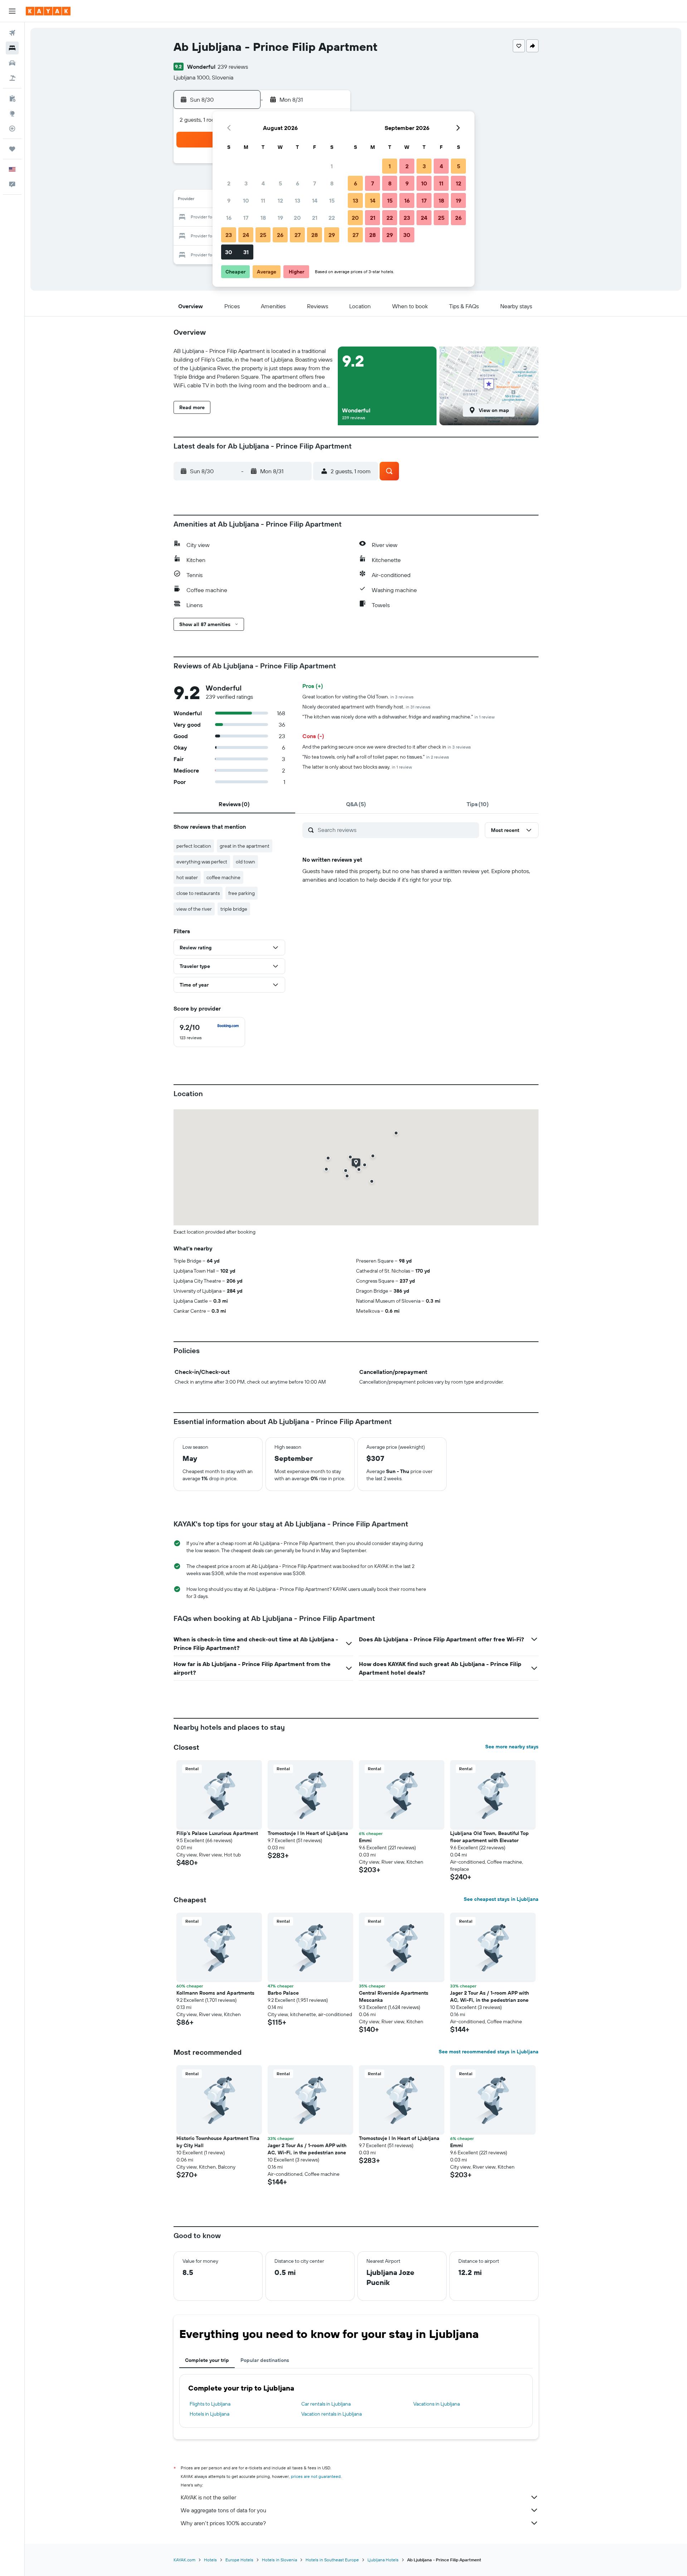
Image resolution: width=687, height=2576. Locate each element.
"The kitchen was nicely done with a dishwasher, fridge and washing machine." (398, 717)
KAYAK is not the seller (208, 2497)
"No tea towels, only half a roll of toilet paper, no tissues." (376, 757)
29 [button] (332, 235)
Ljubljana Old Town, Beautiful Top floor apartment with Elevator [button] (489, 1837)
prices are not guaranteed (316, 2476)
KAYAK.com (184, 2560)
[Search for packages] (12, 78)
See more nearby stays (512, 1747)
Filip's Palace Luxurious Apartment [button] (217, 1833)
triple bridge (234, 909)
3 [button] (246, 183)
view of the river (194, 909)
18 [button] (263, 218)
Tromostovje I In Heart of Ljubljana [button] (308, 1833)
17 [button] (246, 218)
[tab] (234, 804)
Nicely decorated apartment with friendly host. (366, 707)
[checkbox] (209, 1032)
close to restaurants (198, 893)
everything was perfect (202, 862)
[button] (12, 11)
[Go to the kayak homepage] (48, 11)
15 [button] (332, 200)
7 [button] (315, 183)
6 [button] (298, 183)
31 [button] (246, 252)
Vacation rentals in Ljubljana (332, 2414)
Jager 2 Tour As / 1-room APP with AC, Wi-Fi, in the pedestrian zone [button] (489, 1996)
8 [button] (332, 183)
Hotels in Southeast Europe (332, 2560)
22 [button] (332, 218)
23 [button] (229, 235)
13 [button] (298, 200)
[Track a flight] (12, 129)
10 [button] (246, 200)
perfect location (194, 846)
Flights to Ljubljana (210, 2404)
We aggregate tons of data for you (223, 2510)
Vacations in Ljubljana (437, 2404)
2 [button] (229, 183)
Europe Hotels (239, 2560)
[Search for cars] (12, 63)
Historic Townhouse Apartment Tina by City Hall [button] (218, 2142)
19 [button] (280, 218)
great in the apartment (245, 846)
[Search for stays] (12, 48)
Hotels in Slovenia (279, 2560)
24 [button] (246, 235)
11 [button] (263, 200)
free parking (242, 893)
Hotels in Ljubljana (209, 2414)
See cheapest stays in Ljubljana (501, 1899)
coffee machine (223, 877)
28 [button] (315, 235)
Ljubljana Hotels (383, 2560)
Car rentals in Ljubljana (326, 2404)
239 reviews (233, 67)
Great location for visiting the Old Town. (358, 697)
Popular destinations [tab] (265, 2360)
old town (245, 862)
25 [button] (263, 235)
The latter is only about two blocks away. (357, 767)
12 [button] (280, 200)
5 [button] (280, 183)
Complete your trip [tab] (207, 2360)
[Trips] (12, 149)
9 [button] (229, 200)
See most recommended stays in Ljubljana (489, 2052)
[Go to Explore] (12, 113)
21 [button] (315, 218)
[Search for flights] (12, 33)
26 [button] (280, 235)
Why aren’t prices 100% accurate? (223, 2523)
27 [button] (298, 235)
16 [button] (229, 218)
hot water (187, 877)
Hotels (210, 2560)
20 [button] (297, 218)
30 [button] (229, 252)
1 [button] (332, 166)
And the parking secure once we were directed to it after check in (387, 747)
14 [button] (315, 200)
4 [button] (263, 183)
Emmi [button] (365, 1840)
